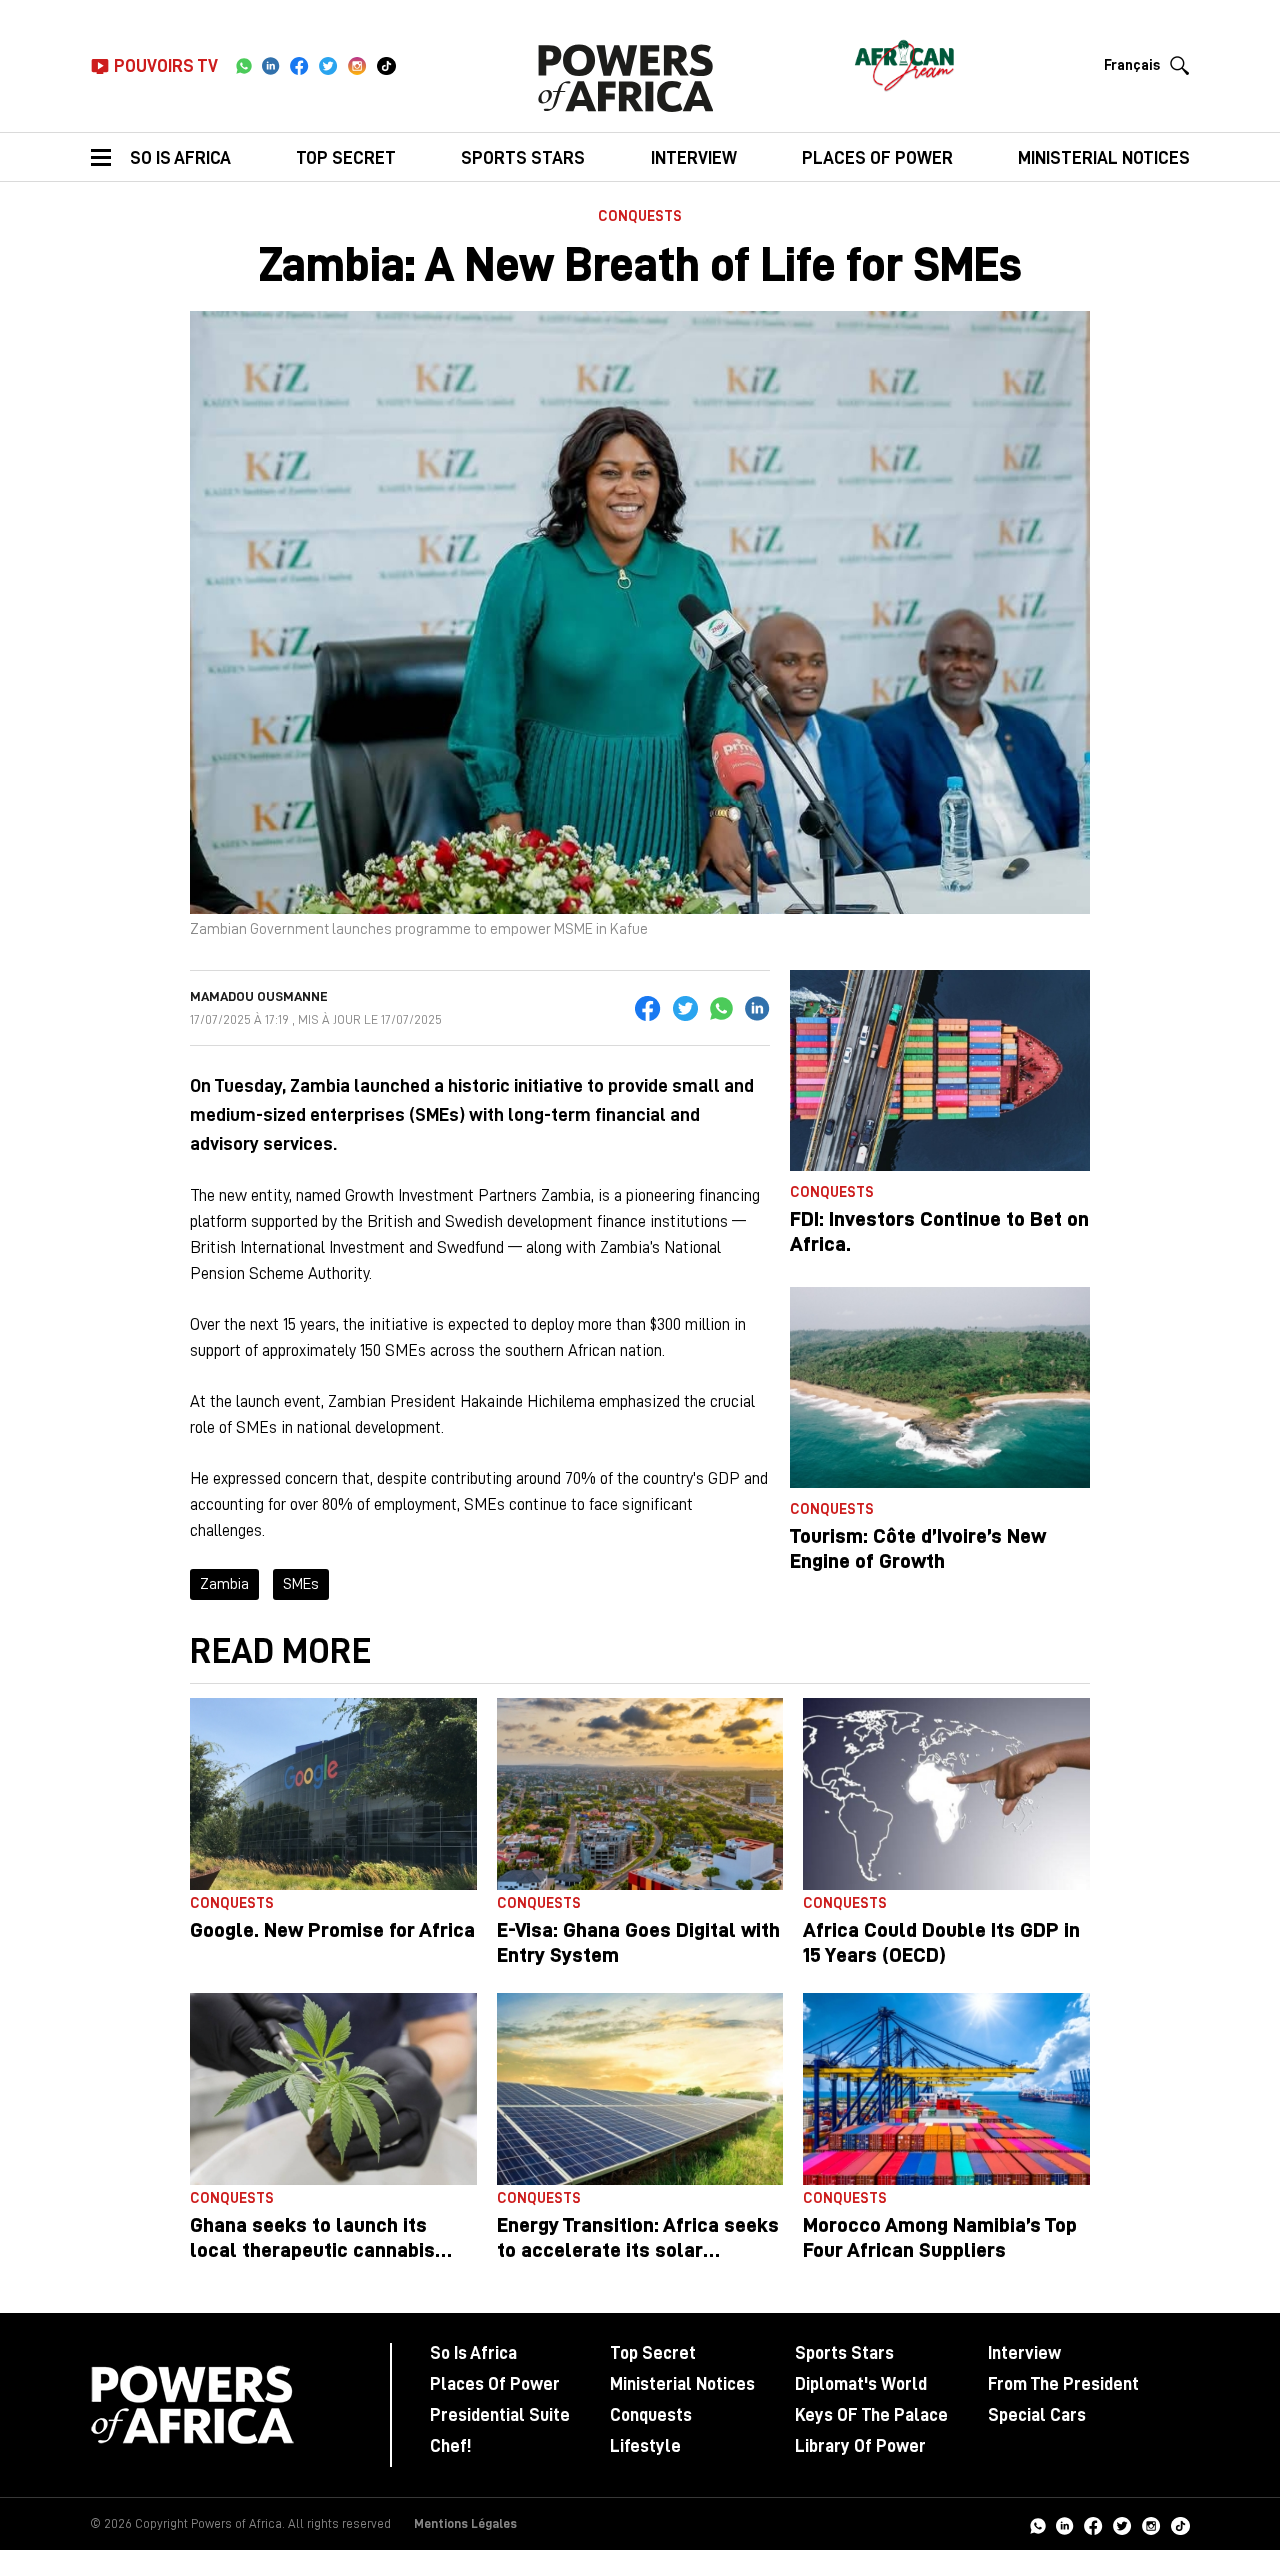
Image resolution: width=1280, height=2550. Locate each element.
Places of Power (877, 158)
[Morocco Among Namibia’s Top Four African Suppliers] (946, 2089)
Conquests (640, 216)
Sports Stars (523, 158)
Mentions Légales (465, 2523)
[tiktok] (386, 66)
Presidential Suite (500, 2415)
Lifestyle (645, 2446)
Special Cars (1037, 2415)
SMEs (301, 1584)
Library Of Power (860, 2446)
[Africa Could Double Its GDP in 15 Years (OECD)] (946, 1794)
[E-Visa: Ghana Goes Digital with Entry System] (640, 1794)
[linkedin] (271, 66)
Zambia (224, 1584)
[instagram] (357, 66)
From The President (1063, 2384)
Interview (694, 158)
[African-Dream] (904, 60)
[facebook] (299, 66)
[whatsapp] (243, 66)
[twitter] (328, 66)
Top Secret (346, 158)
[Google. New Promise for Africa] (333, 1794)
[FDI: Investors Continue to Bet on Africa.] (940, 1070)
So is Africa (180, 158)
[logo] (625, 78)
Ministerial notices (1104, 158)
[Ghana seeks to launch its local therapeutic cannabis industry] (333, 2089)
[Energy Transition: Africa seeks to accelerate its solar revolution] (640, 2089)
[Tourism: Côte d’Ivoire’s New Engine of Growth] (940, 1387)
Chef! (450, 2446)
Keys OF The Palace (871, 2415)
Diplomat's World (861, 2384)
